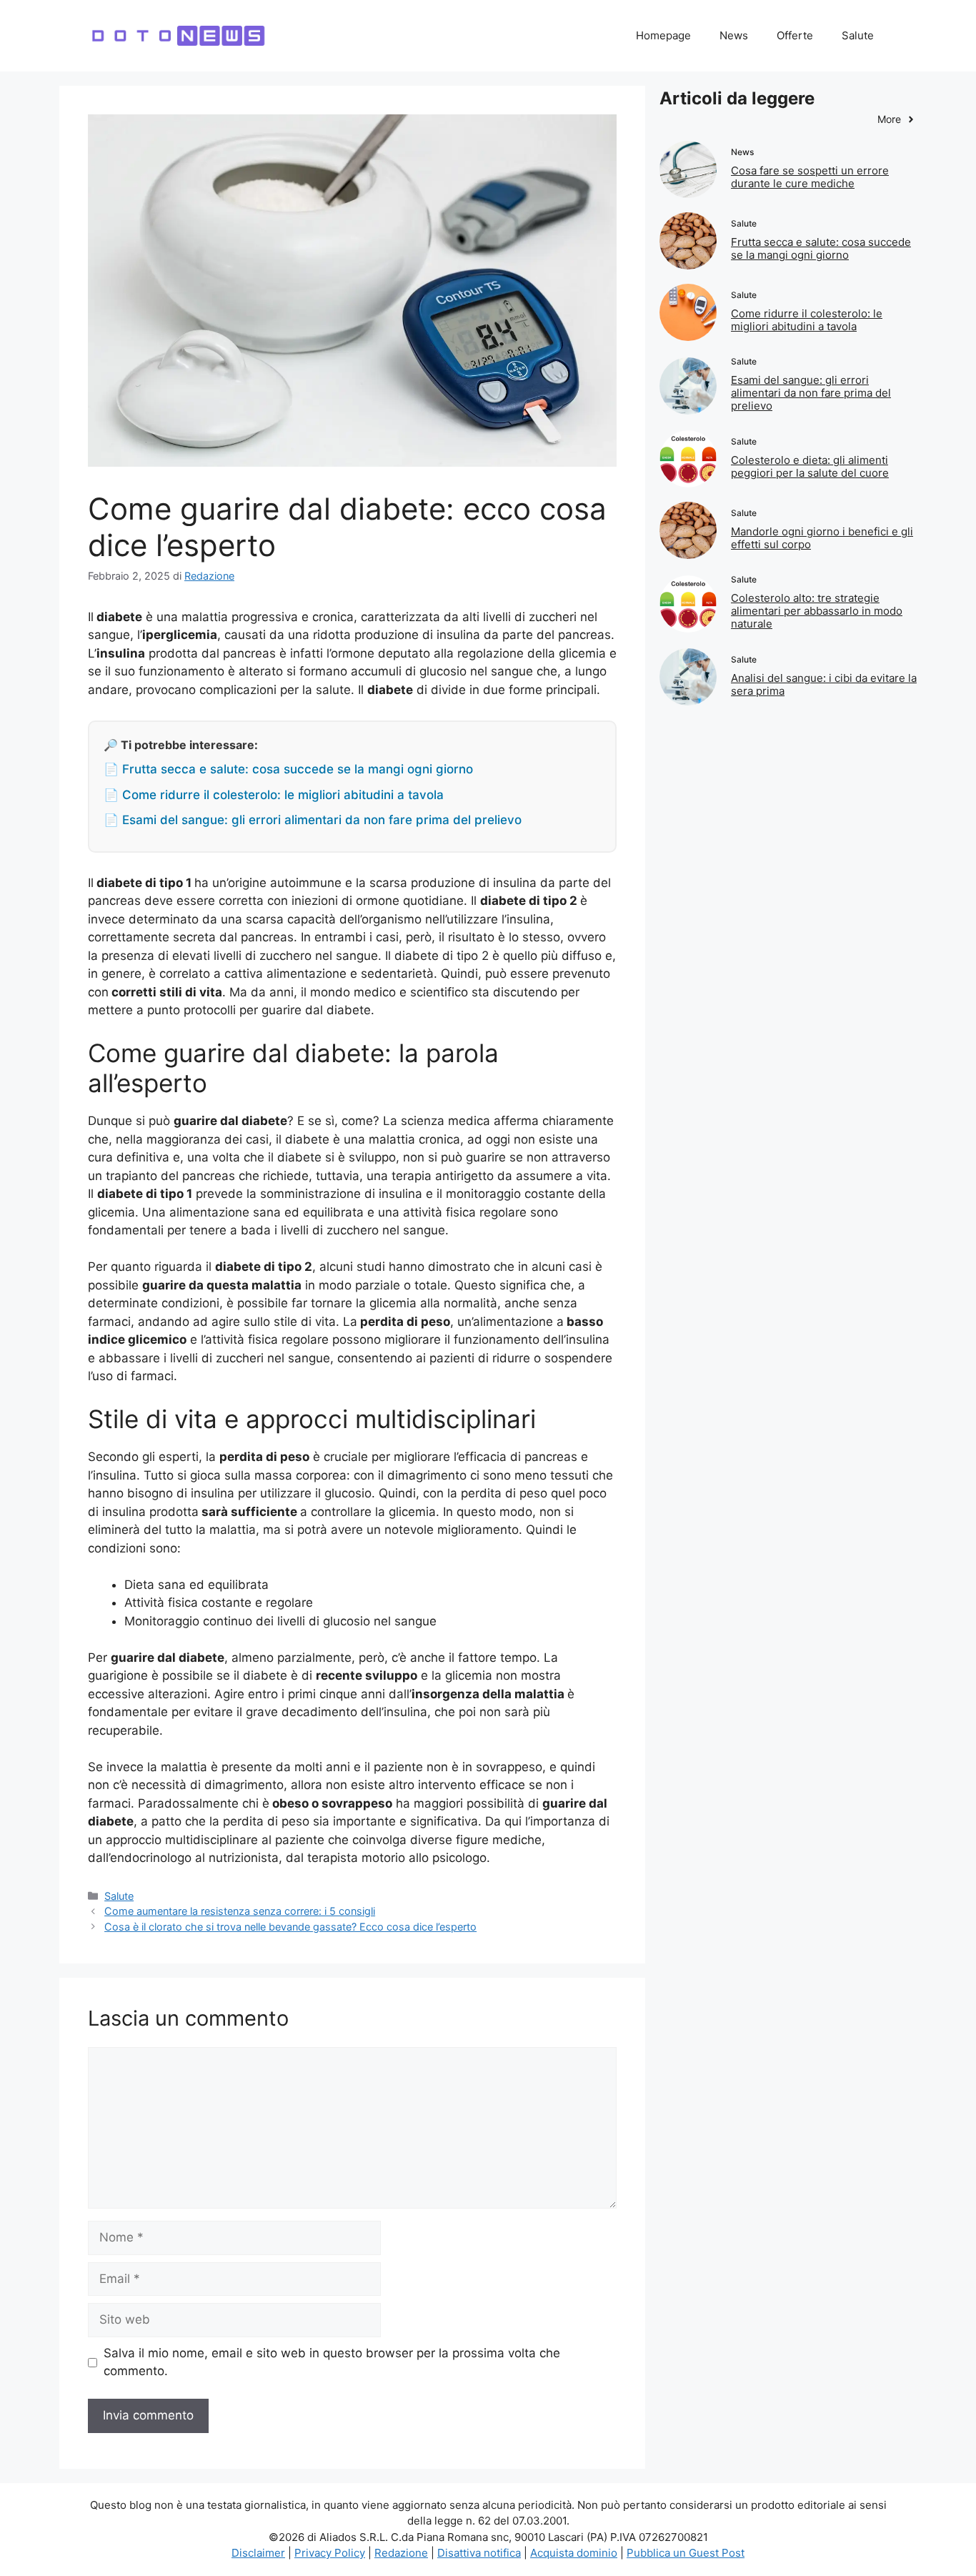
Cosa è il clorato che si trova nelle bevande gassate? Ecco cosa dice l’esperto (290, 1927)
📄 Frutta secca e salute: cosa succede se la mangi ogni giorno (288, 769)
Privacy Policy (330, 2553)
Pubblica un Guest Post (686, 2553)
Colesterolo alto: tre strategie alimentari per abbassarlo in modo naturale (817, 611)
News (734, 35)
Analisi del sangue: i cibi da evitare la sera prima (824, 684)
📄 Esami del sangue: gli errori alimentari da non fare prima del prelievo (313, 820)
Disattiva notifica (479, 2553)
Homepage (663, 35)
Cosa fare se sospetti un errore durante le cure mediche (810, 177)
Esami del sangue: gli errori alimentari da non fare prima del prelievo (811, 393)
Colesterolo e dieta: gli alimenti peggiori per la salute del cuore (810, 466)
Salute (858, 35)
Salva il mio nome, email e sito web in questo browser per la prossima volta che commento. (332, 2362)
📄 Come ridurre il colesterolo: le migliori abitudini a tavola (274, 795)
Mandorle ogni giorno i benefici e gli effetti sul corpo (822, 538)
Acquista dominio (574, 2553)
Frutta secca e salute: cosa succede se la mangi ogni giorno (821, 248)
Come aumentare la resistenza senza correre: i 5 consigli (240, 1911)
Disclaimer (258, 2553)
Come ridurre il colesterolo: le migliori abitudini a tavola (807, 320)
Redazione (401, 2553)
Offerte (795, 35)
